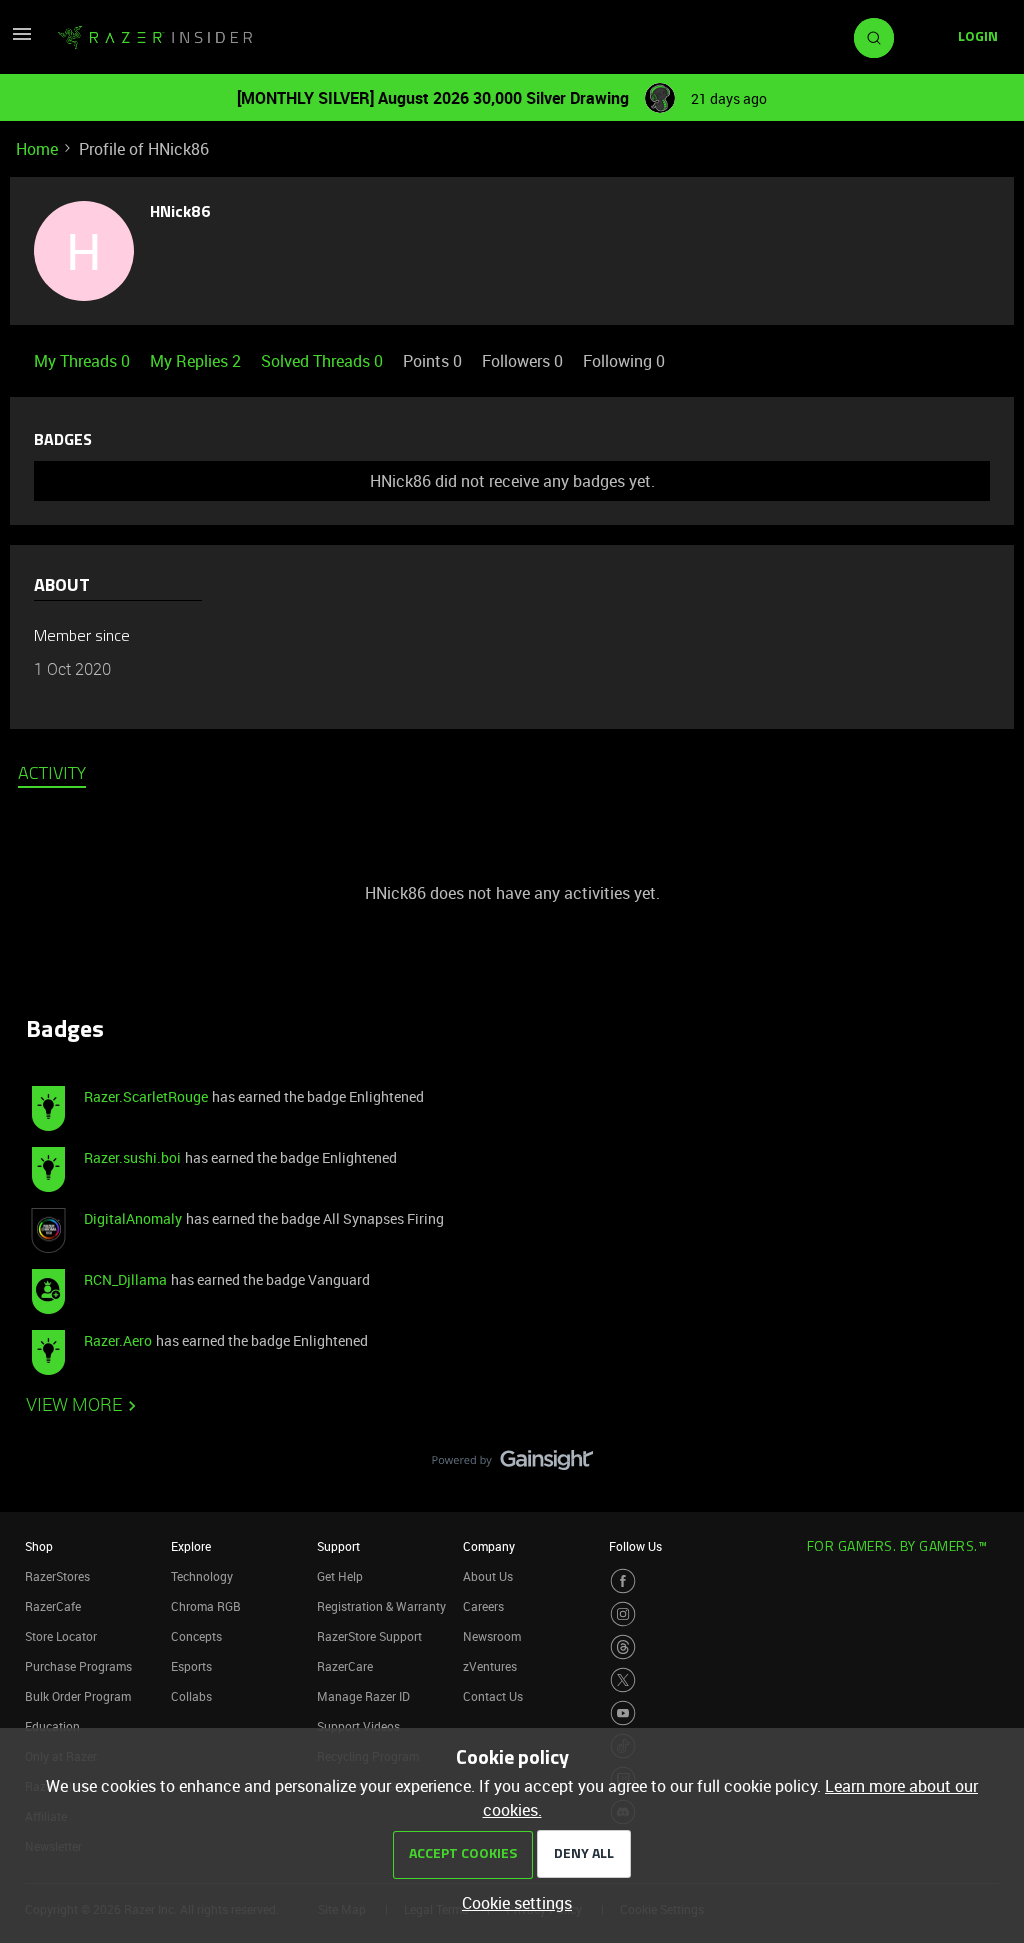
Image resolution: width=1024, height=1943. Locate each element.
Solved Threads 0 (324, 361)
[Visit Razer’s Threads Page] (623, 1647)
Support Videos (358, 1726)
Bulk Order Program (78, 1696)
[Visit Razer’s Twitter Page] (623, 1680)
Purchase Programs (78, 1666)
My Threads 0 (84, 361)
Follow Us (635, 1546)
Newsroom (492, 1636)
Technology (202, 1576)
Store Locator (61, 1636)
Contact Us (493, 1696)
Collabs (191, 1696)
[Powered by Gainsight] (512, 1465)
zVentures (490, 1666)
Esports (191, 1666)
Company (489, 1546)
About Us (488, 1576)
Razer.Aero (118, 1340)
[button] (22, 40)
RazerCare (345, 1666)
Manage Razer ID (363, 1696)
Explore (191, 1546)
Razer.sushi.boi (132, 1157)
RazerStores (57, 1576)
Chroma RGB (206, 1606)
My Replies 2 (197, 361)
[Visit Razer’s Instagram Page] (623, 1614)
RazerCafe (53, 1606)
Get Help (340, 1576)
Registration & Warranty (381, 1606)
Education (52, 1726)
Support (338, 1546)
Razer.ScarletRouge (146, 1096)
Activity (52, 775)
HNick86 (180, 213)
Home (37, 149)
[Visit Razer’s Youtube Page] (623, 1713)
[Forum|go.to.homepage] (155, 38)
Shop (39, 1546)
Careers (483, 1606)
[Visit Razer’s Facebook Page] (623, 1581)
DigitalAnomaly (133, 1218)
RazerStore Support (369, 1636)
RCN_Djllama (125, 1279)
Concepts (196, 1636)
